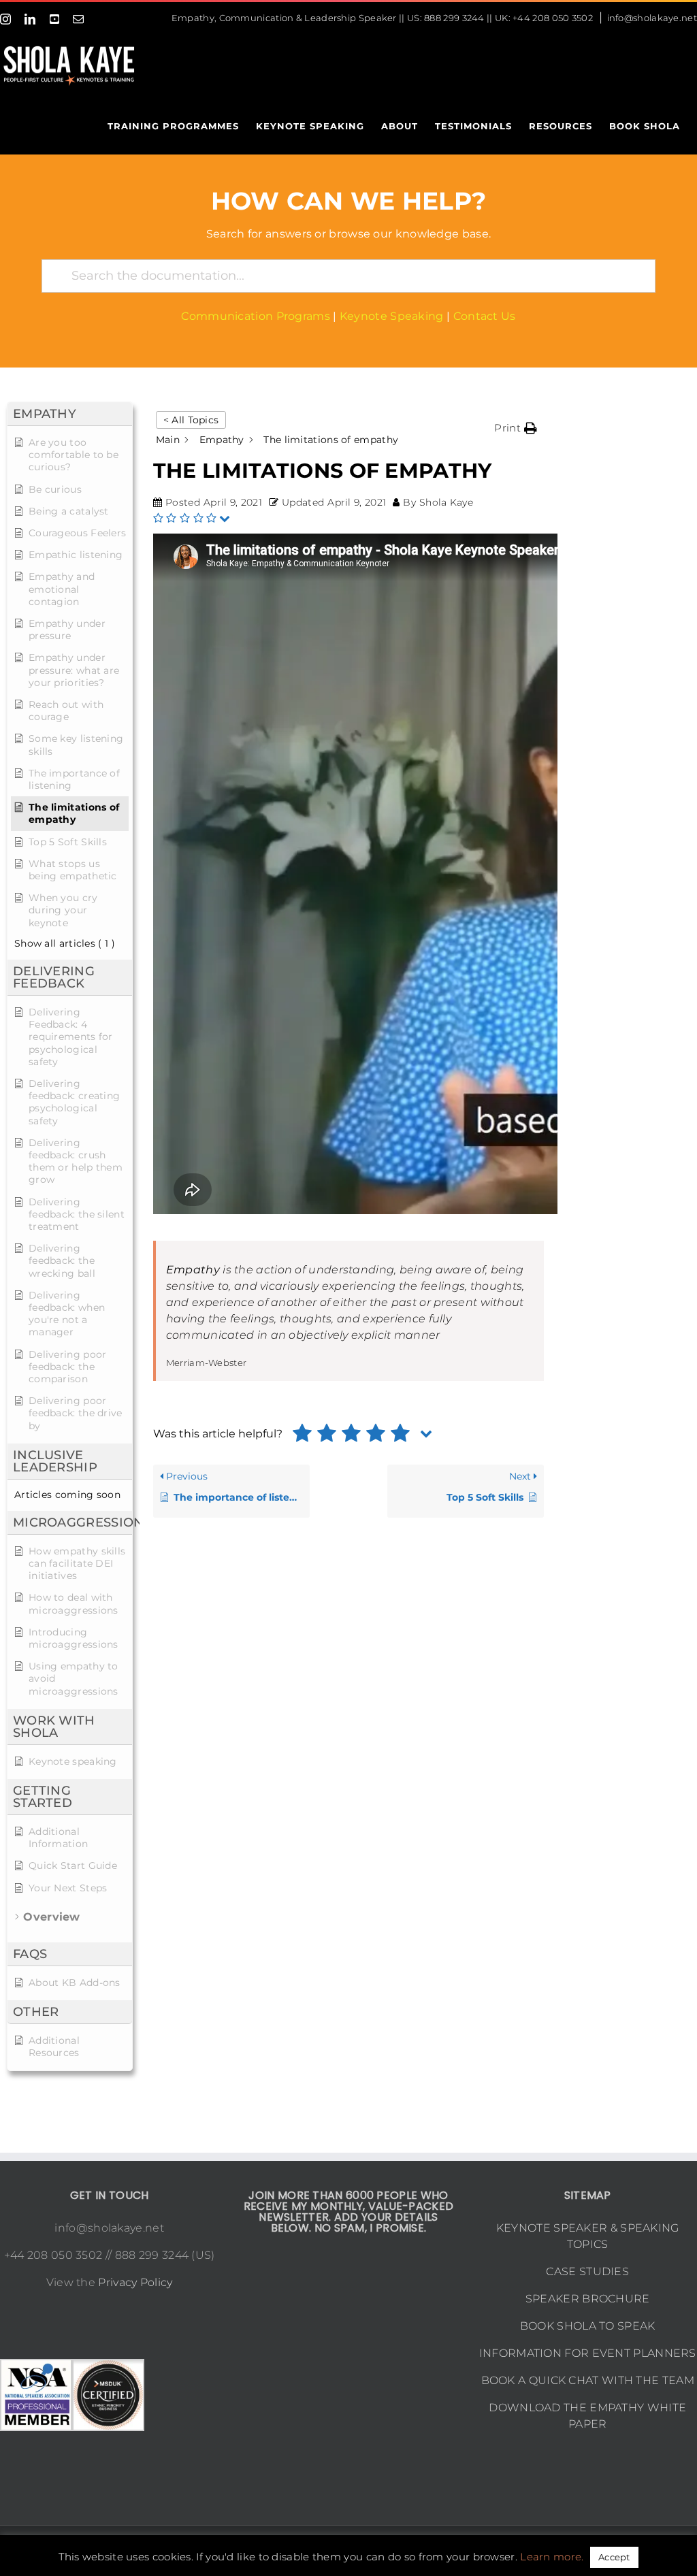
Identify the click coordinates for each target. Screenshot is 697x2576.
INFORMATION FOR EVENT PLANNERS (588, 2353)
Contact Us (485, 316)
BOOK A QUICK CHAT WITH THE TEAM (588, 2380)
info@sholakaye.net (652, 18)
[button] (516, 428)
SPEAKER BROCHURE (588, 2299)
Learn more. (552, 2557)
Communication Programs (256, 316)
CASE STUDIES (587, 2271)
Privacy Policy (135, 2282)
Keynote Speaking (392, 316)
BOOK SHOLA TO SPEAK (588, 2326)
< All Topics (191, 420)
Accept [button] (614, 2557)
